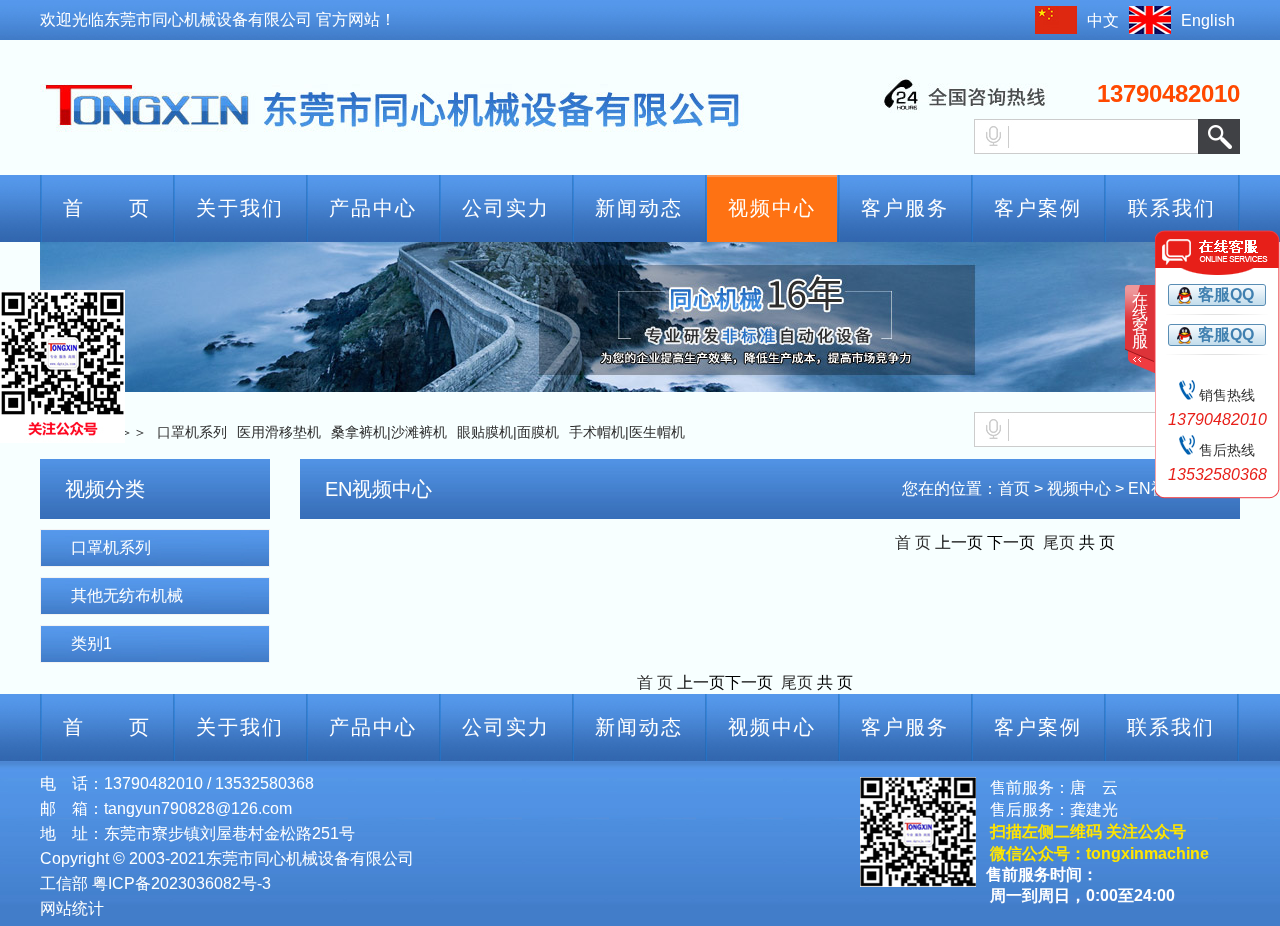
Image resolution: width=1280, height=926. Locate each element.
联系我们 (1172, 208)
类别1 (91, 643)
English (1208, 20)
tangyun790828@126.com (198, 808)
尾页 (1057, 542)
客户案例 (1038, 208)
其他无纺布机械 (127, 595)
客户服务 (905, 208)
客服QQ (1226, 294)
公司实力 (506, 208)
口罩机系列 (192, 432)
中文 (1103, 20)
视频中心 (772, 208)
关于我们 (240, 208)
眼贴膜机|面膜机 (508, 432)
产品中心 (373, 208)
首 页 (107, 208)
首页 (1014, 488)
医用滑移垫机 (279, 432)
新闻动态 (639, 208)
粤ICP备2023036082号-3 (181, 883)
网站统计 (72, 908)
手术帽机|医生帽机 (627, 432)
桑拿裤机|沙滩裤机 (389, 432)
